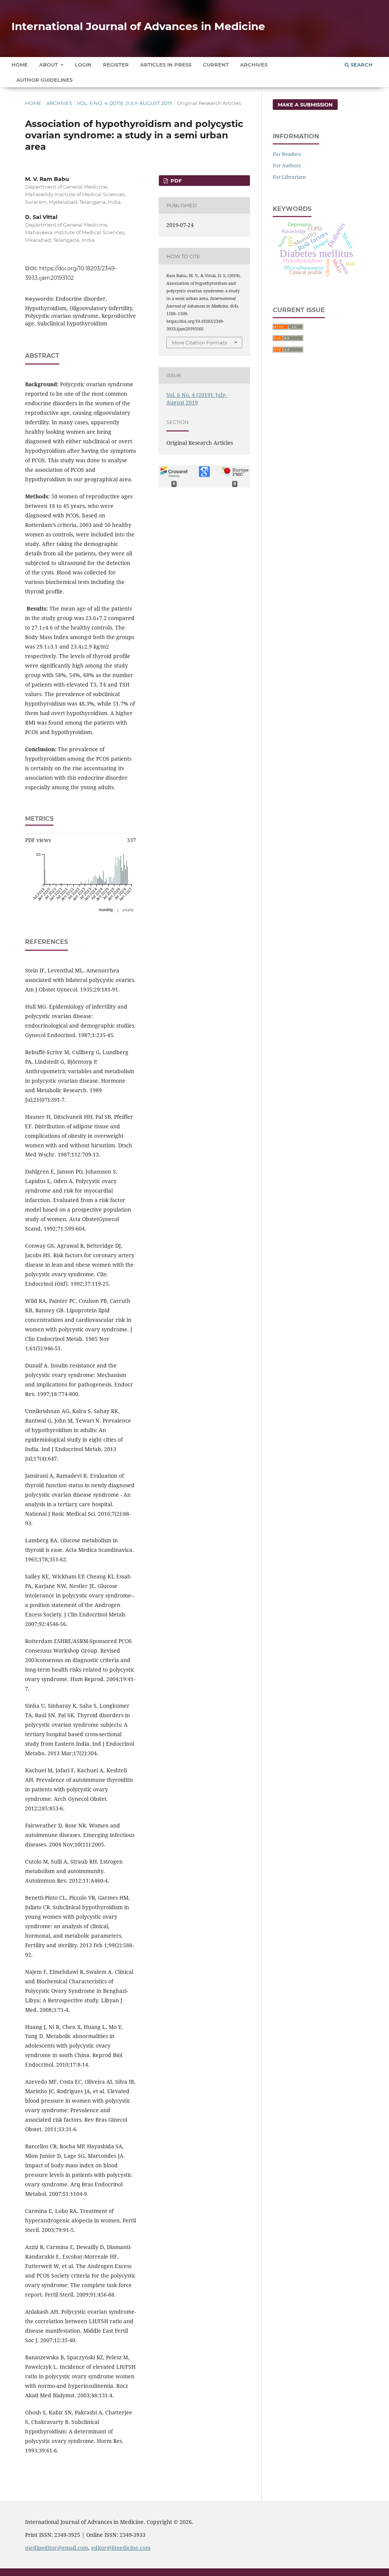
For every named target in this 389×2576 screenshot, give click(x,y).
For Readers (287, 154)
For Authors (287, 165)
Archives (254, 65)
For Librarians (289, 177)
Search (361, 65)
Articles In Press (166, 65)
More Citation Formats (199, 343)
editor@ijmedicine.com (121, 2548)
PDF (175, 181)
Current (216, 65)
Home (20, 65)
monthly (106, 910)
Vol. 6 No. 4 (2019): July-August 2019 (124, 103)
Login (83, 65)
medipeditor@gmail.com (57, 2548)
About (49, 65)
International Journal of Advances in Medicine (138, 26)
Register (116, 65)
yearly (128, 910)
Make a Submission (305, 105)
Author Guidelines (44, 80)
